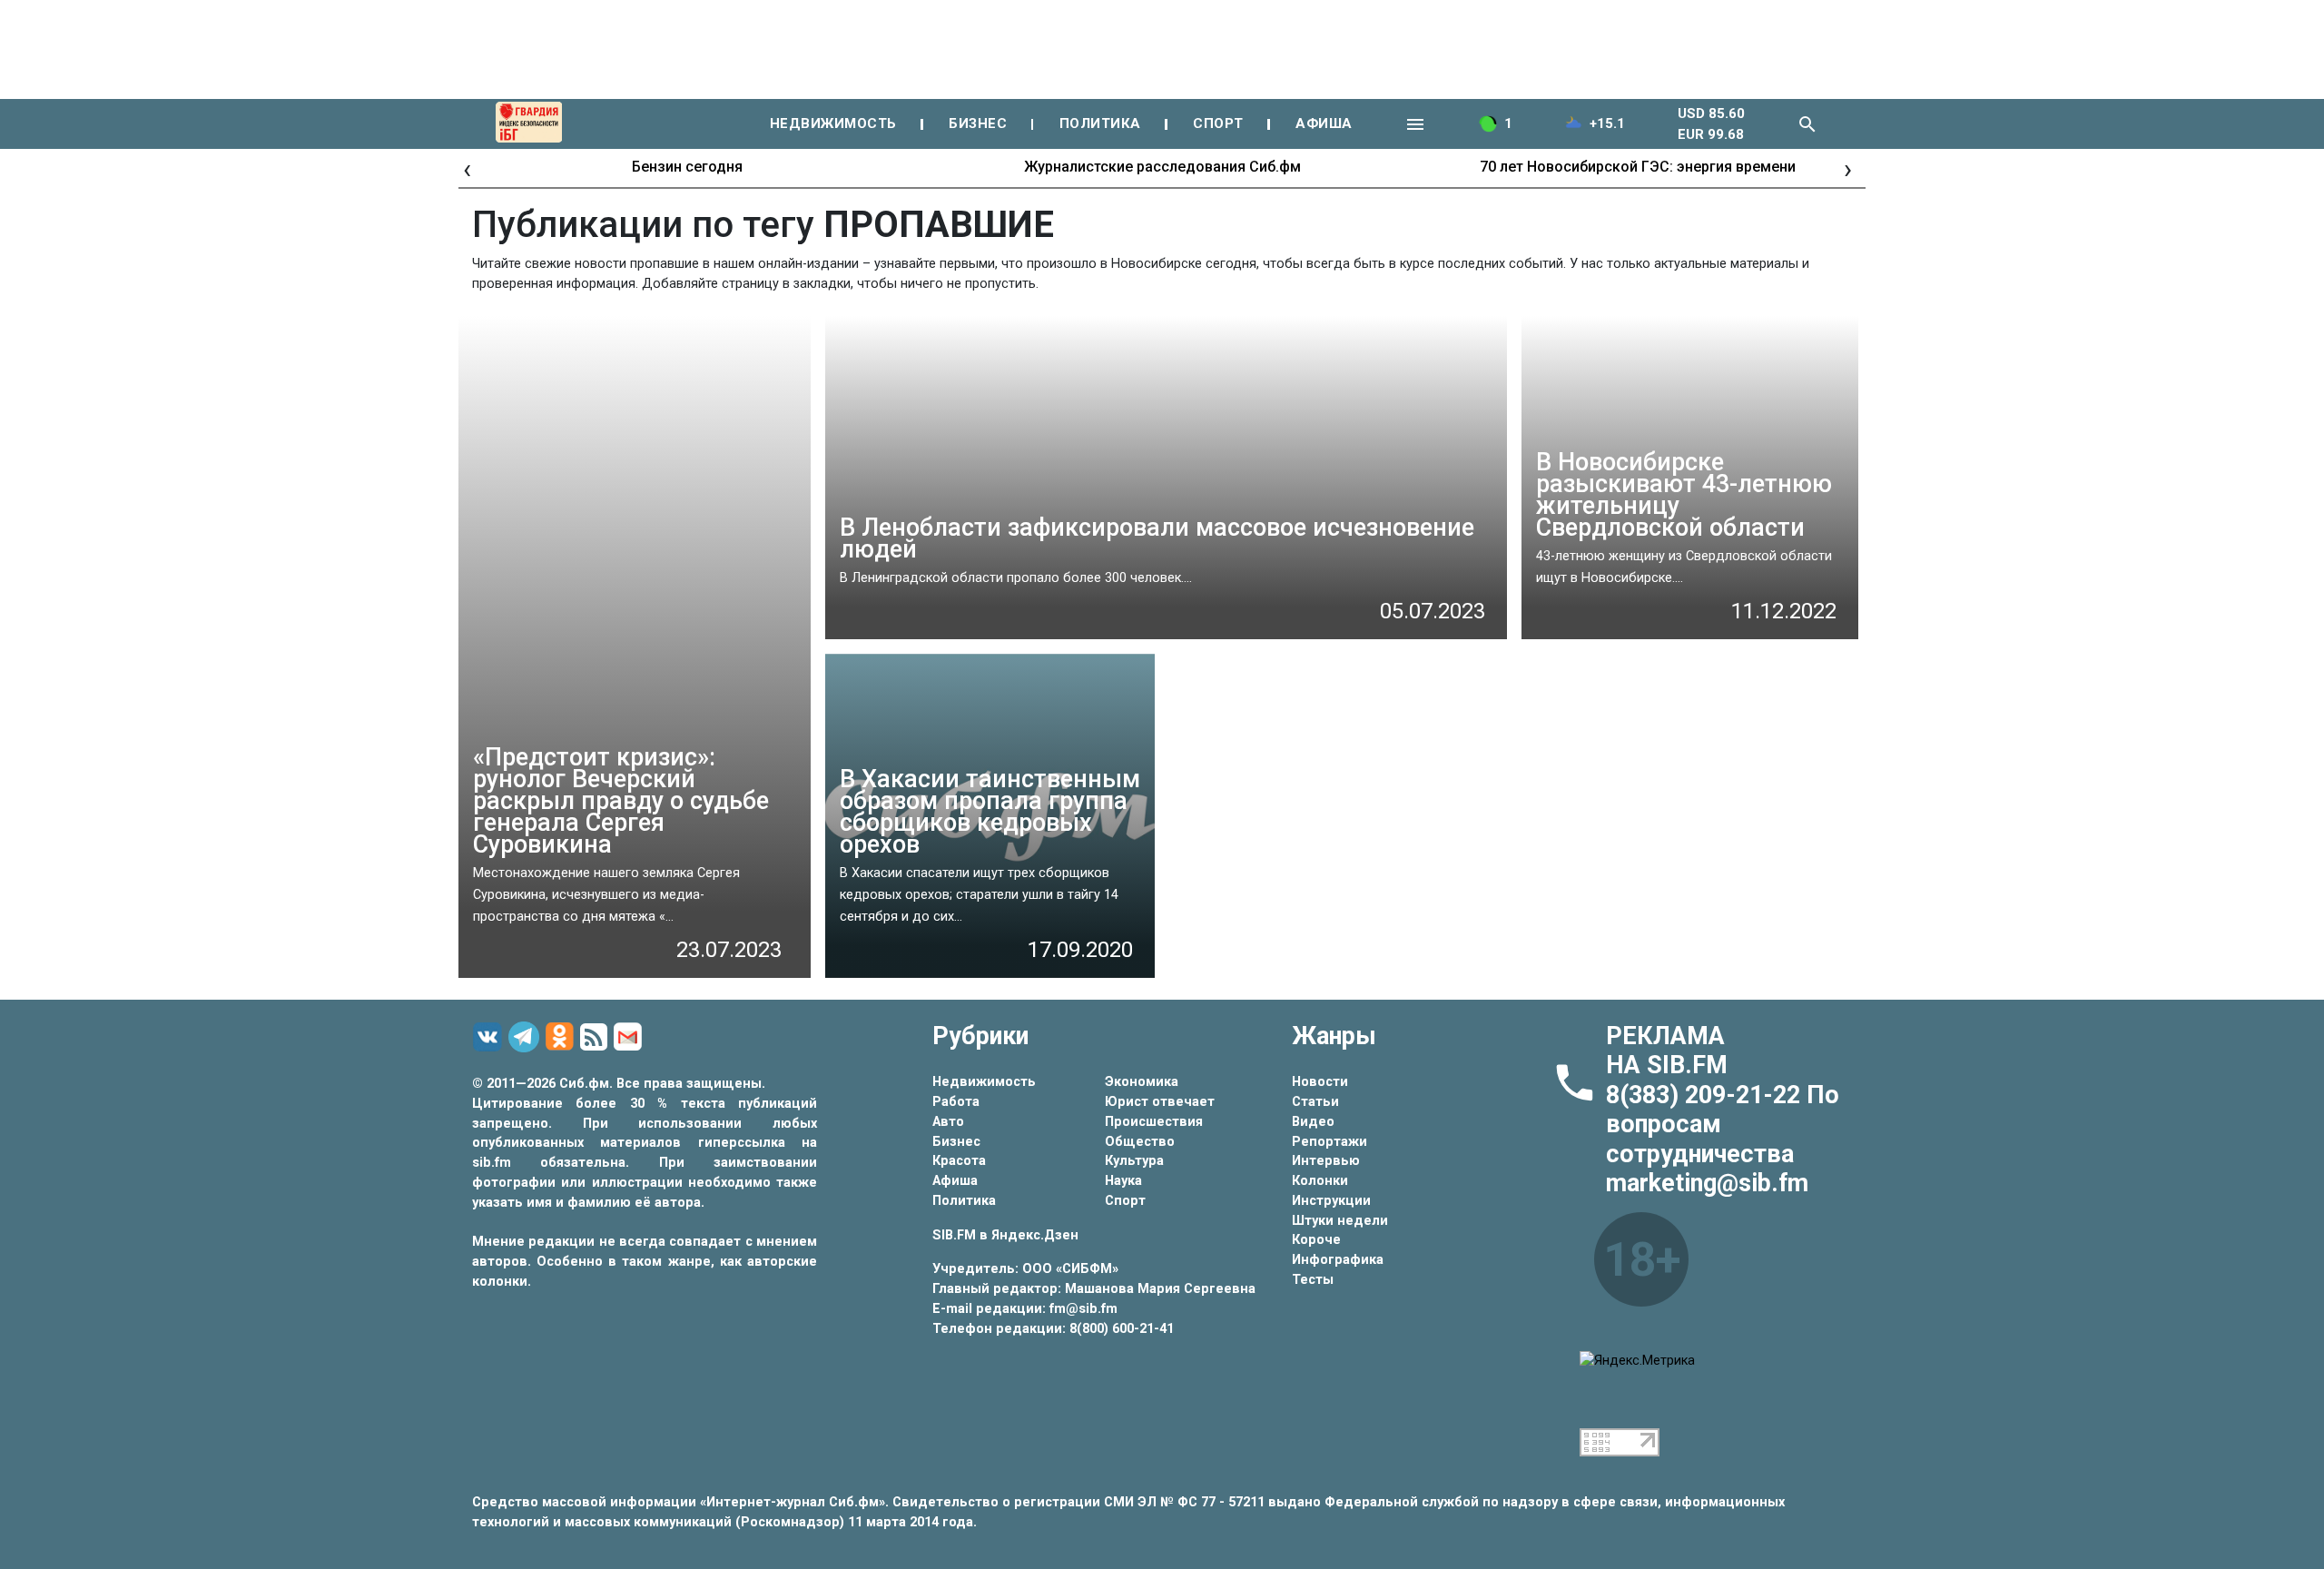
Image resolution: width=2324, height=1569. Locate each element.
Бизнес (956, 1142)
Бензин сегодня (687, 167)
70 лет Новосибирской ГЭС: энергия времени (1638, 167)
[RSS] (596, 1038)
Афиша (955, 1181)
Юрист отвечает (1160, 1102)
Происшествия (1154, 1122)
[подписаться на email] (630, 1037)
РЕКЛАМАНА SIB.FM (1667, 1051)
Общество (1140, 1142)
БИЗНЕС (978, 123)
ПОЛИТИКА (1100, 123)
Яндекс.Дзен (1035, 1235)
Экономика (1142, 1082)
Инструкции (1331, 1201)
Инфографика (1338, 1260)
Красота (959, 1161)
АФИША (1324, 123)
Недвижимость (984, 1082)
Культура (1134, 1161)
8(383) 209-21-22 (1706, 1095)
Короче (1316, 1240)
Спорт (1125, 1201)
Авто (948, 1122)
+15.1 (1607, 123)
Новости (1320, 1082)
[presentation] (467, 168)
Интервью (1326, 1161)
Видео (1313, 1122)
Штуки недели (1340, 1221)
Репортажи (1329, 1142)
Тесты (1313, 1280)
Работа (956, 1102)
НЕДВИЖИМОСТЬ (833, 123)
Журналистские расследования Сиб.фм (1162, 167)
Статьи (1315, 1102)
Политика (964, 1201)
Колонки (1320, 1181)
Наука (1123, 1181)
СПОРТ (1218, 123)
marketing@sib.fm (1707, 1183)
